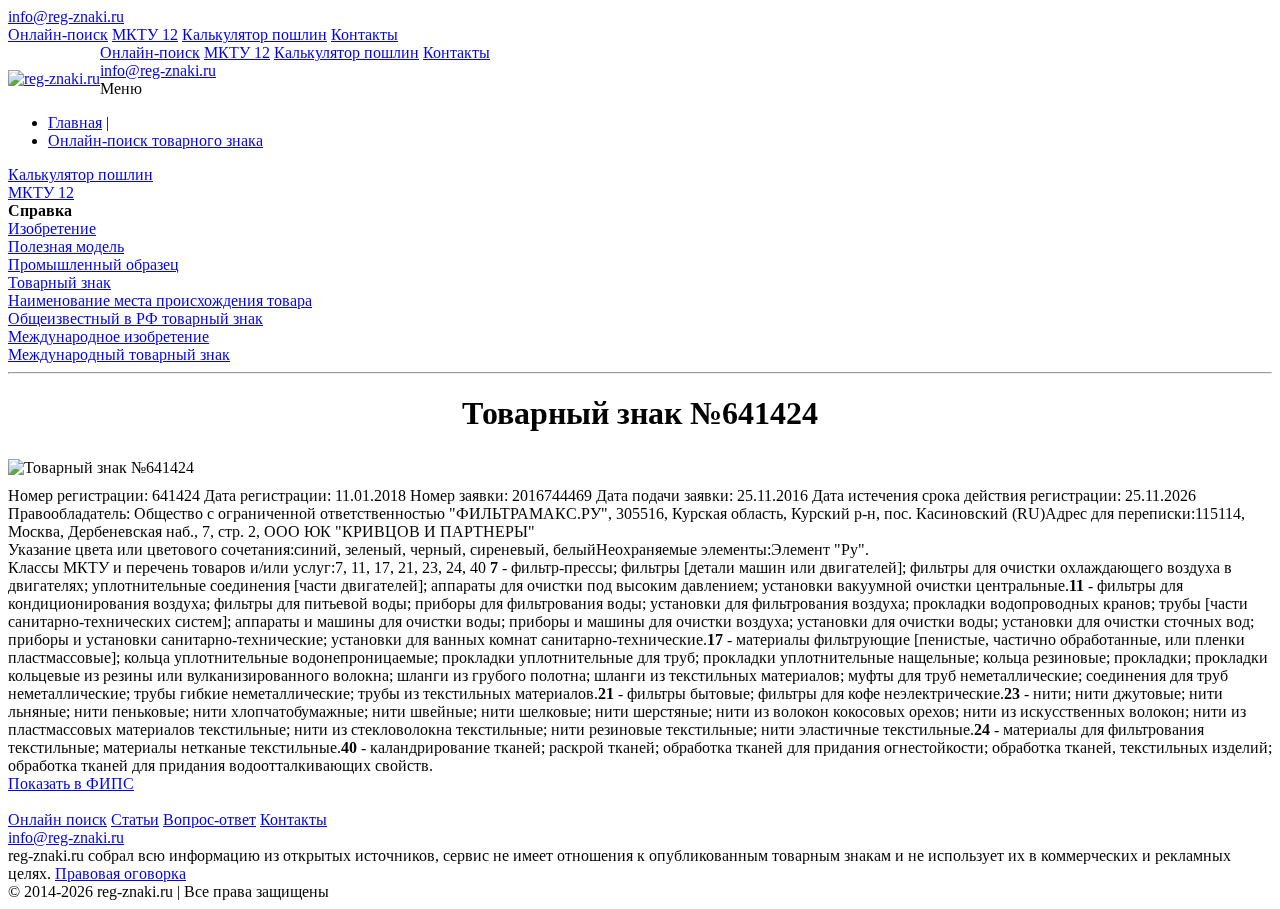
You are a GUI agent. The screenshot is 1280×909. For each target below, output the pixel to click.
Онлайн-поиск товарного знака (155, 140)
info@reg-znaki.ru (66, 16)
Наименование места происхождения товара (160, 300)
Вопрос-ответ (209, 819)
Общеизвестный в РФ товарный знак (135, 318)
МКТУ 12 (145, 34)
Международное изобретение (108, 336)
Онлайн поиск (57, 819)
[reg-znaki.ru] (54, 79)
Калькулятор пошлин (254, 34)
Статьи (135, 819)
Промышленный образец (93, 264)
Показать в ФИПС (71, 783)
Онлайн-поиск (58, 34)
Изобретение (52, 228)
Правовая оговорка (120, 873)
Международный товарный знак (119, 354)
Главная (75, 122)
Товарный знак (59, 282)
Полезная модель (66, 246)
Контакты (364, 34)
